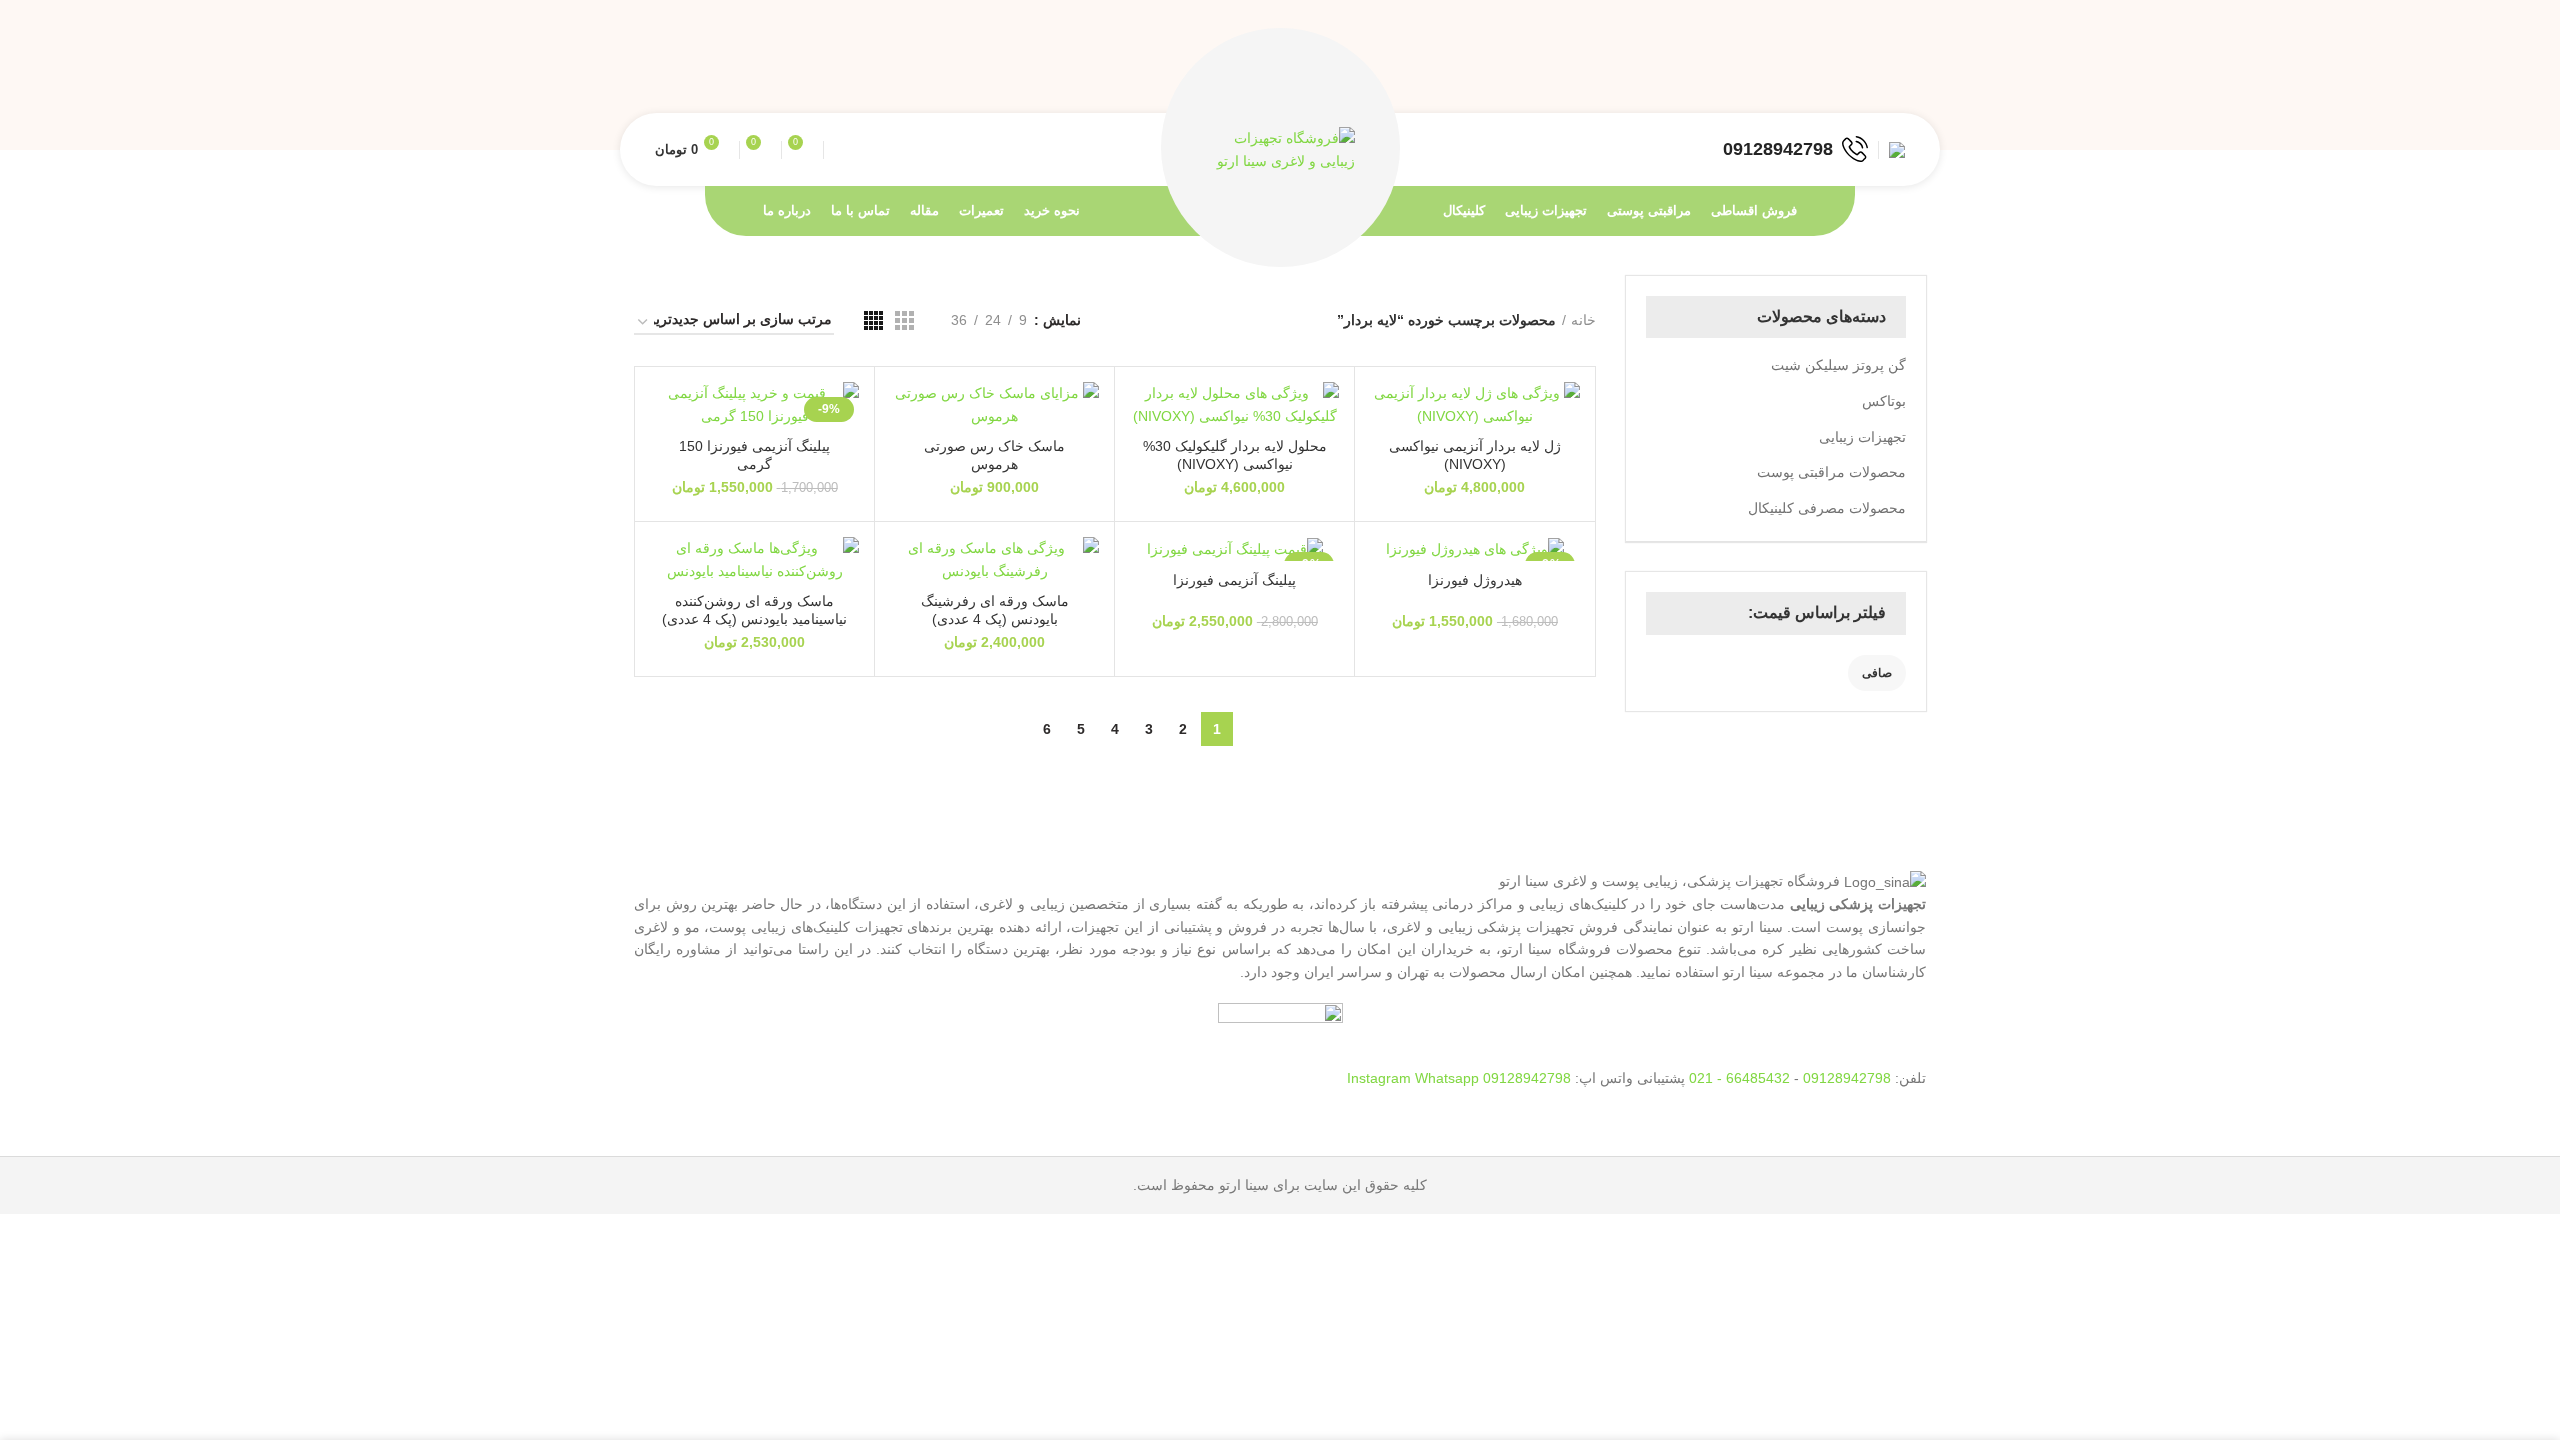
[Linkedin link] (1825, 75)
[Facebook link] (1894, 75)
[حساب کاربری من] (1897, 150)
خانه (1583, 320)
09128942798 (1847, 1078)
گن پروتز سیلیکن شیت (1838, 365)
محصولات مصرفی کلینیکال (1827, 508)
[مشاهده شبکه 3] (904, 320)
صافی (1877, 673)
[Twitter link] (1871, 75)
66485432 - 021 (1739, 1078)
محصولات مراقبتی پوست (1831, 472)
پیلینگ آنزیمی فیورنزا (1234, 580)
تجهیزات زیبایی (1862, 437)
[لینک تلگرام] (1802, 75)
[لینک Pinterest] (1848, 75)
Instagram (1381, 1078)
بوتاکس (1884, 401)
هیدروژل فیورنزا (1475, 580)
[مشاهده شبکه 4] (873, 320)
